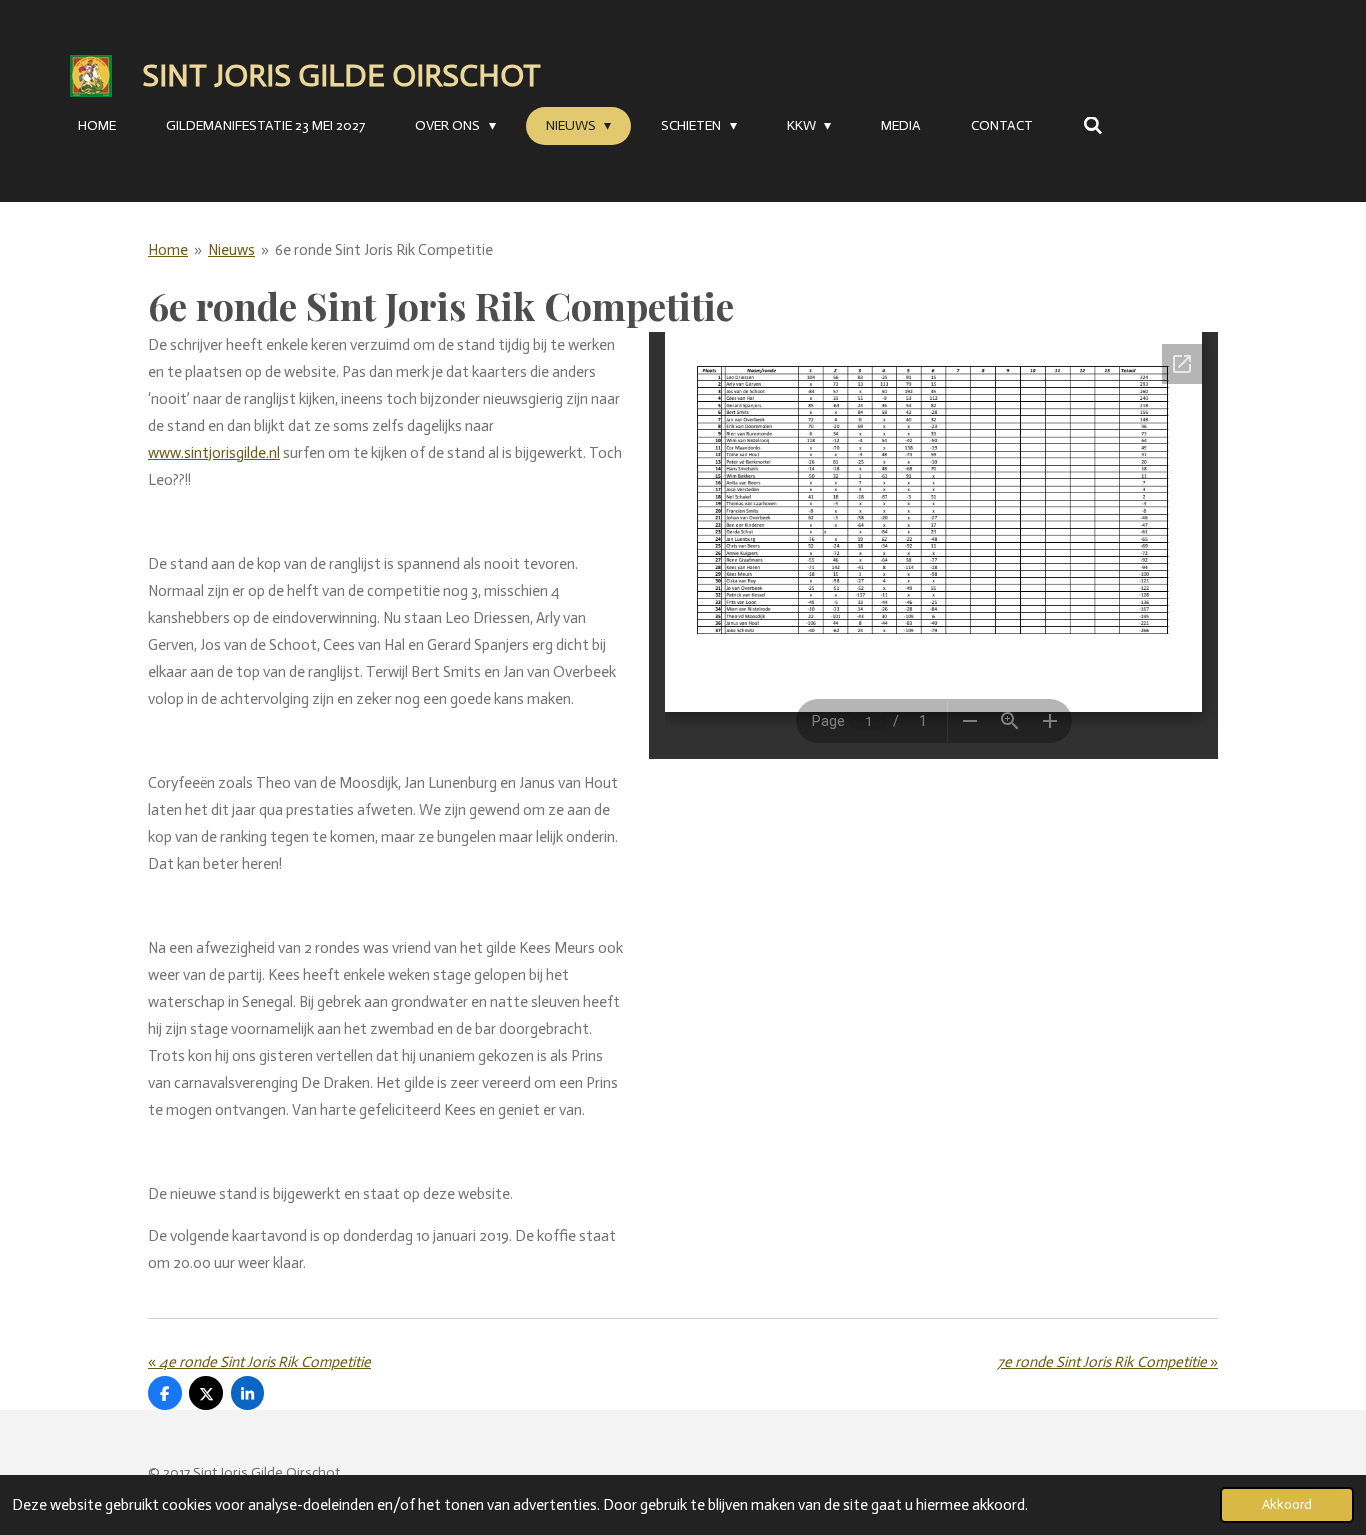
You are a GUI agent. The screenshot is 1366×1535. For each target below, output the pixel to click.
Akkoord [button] (1287, 1504)
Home (168, 250)
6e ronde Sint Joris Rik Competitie (384, 250)
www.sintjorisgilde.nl (214, 453)
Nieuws (231, 250)
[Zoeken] (1093, 126)
